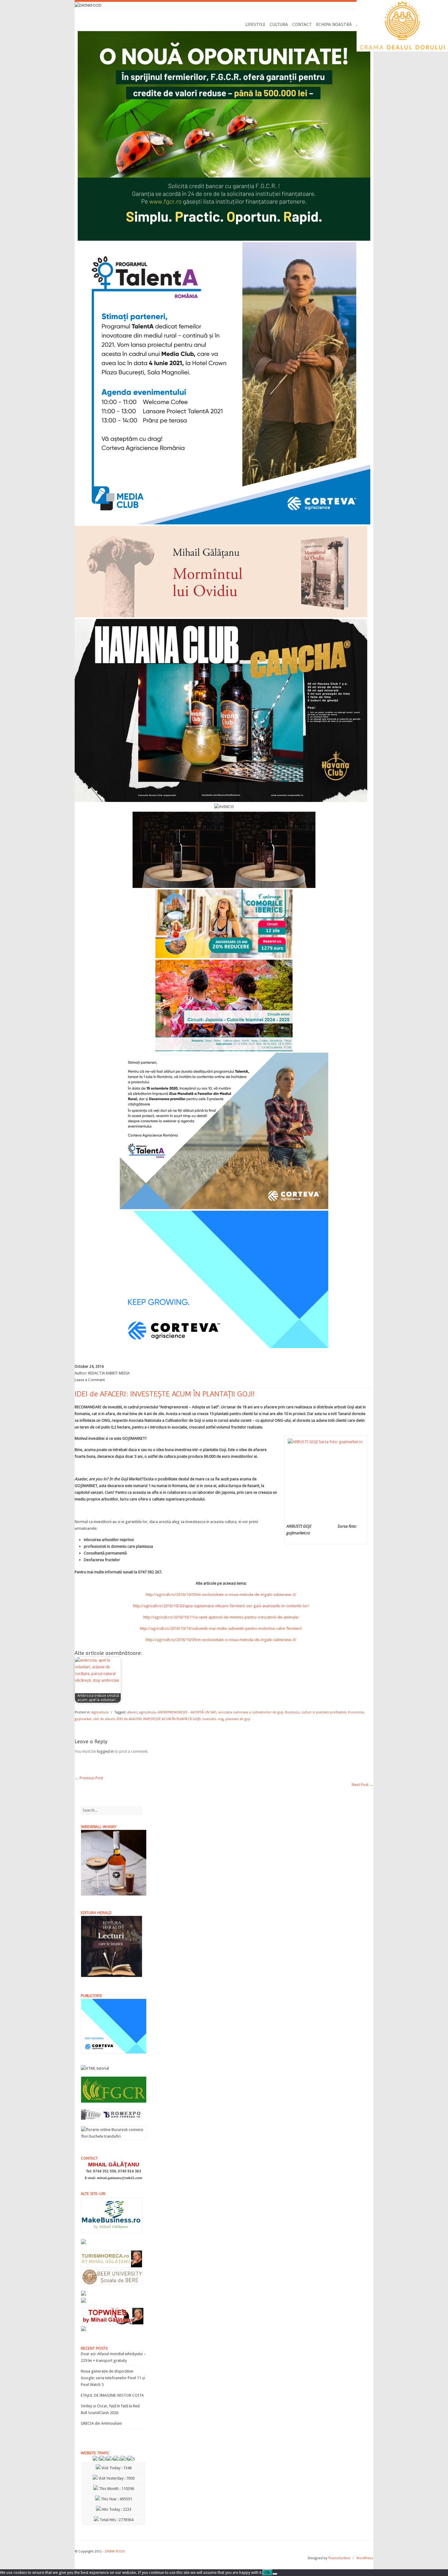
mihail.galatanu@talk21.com (120, 2178)
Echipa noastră (334, 24)
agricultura (147, 1712)
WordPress (365, 2558)
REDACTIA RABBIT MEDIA (109, 1373)
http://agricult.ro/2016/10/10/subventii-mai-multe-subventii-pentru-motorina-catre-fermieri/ (221, 1628)
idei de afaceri (104, 1719)
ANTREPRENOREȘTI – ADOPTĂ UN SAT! (187, 1712)
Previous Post (89, 1778)
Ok (267, 2572)
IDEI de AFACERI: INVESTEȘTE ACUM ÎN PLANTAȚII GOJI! (159, 1719)
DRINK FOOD (115, 2551)
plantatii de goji (238, 1719)
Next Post (363, 1785)
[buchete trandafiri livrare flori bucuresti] (114, 2140)
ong (221, 1719)
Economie (356, 1712)
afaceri (132, 1712)
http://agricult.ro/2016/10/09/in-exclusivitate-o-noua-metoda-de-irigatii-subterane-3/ (221, 1640)
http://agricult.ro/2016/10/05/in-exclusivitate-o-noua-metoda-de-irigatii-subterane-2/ (221, 1595)
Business (292, 1712)
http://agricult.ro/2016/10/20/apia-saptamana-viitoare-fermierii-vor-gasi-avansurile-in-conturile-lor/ (221, 1606)
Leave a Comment (90, 1380)
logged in (105, 1751)
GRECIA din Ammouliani (101, 2423)
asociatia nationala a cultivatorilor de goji (251, 1712)
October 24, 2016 (89, 1367)
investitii (209, 1719)
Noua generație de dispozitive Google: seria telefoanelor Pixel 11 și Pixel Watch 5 (113, 2378)
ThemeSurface (339, 2558)
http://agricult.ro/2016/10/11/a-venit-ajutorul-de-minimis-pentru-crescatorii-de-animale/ (221, 1617)
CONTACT (302, 24)
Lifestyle (255, 24)
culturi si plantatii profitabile (324, 1712)
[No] (275, 2574)
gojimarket (83, 1719)
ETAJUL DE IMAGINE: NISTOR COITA (112, 2395)
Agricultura (100, 1712)
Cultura (279, 24)
